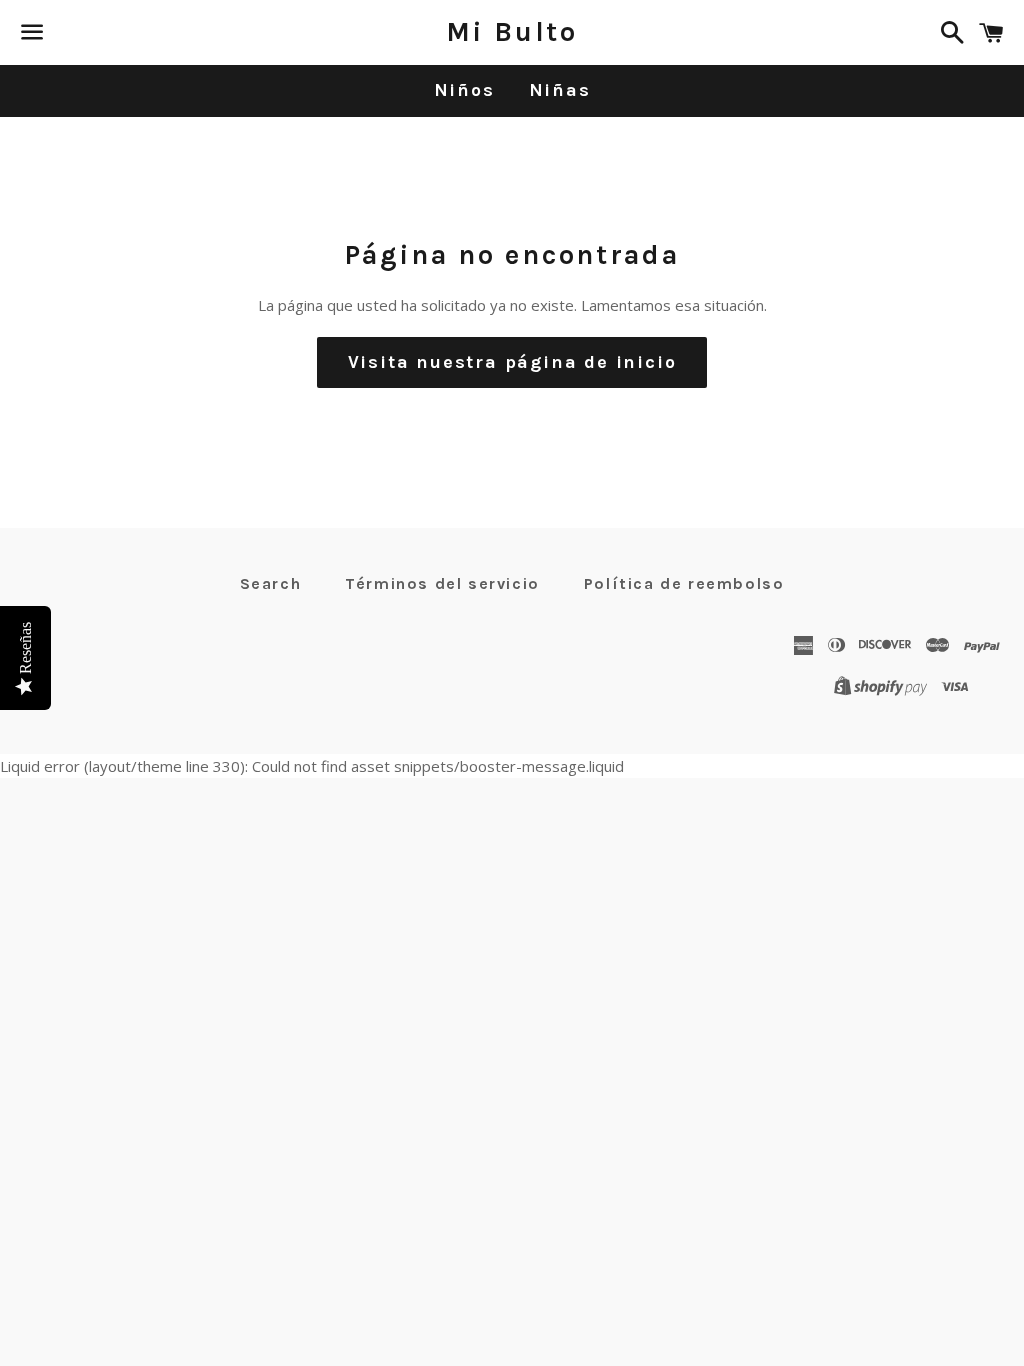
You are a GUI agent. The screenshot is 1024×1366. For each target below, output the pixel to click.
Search (271, 583)
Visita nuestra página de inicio (512, 362)
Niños (464, 90)
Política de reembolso (684, 583)
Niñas (560, 90)
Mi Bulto (512, 32)
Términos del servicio (442, 583)
